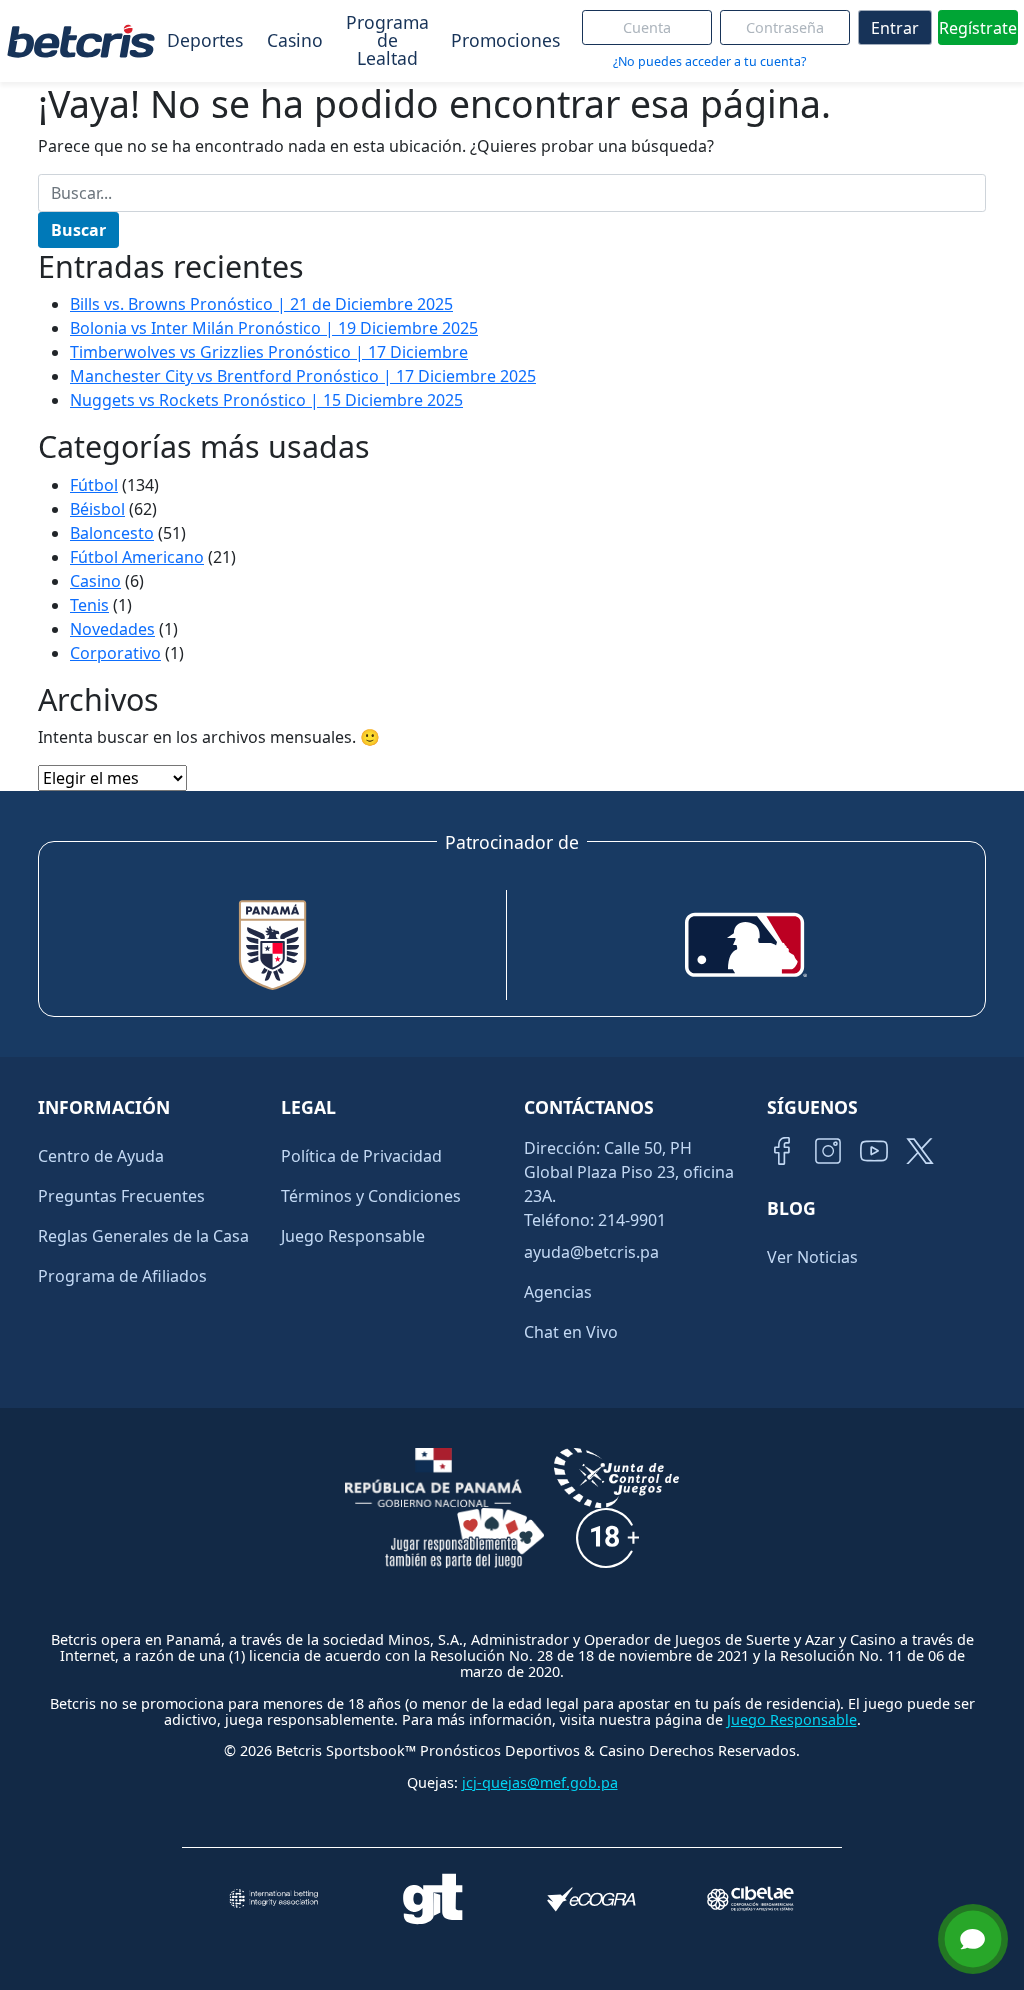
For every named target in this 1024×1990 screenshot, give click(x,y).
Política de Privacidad (361, 1156)
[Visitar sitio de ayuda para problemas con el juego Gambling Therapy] (432, 1899)
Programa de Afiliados (122, 1276)
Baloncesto (112, 533)
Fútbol (94, 485)
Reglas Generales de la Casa (143, 1236)
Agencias (558, 1292)
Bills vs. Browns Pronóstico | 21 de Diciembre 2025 (261, 304)
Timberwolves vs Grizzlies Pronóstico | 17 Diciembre (269, 352)
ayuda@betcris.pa (591, 1252)
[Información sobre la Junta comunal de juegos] (616, 1478)
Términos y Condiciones (371, 1196)
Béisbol (97, 509)
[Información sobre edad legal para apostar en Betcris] (607, 1538)
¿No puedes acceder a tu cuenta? (709, 61)
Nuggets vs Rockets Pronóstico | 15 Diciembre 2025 (266, 400)
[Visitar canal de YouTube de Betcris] (874, 1151)
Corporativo (115, 653)
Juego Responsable (353, 1236)
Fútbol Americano (137, 557)
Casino (295, 40)
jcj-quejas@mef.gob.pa (540, 1782)
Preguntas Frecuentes (121, 1196)
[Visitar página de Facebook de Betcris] (782, 1151)
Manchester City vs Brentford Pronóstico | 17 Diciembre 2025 (303, 376)
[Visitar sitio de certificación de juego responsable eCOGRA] (591, 1899)
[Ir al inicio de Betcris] (81, 41)
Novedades (112, 629)
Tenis (89, 605)
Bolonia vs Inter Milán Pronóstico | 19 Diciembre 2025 (274, 328)
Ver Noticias (812, 1257)
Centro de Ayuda (101, 1156)
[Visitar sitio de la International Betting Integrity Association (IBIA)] (273, 1898)
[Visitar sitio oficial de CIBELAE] (750, 1898)
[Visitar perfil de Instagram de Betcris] (828, 1151)
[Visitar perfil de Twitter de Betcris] (920, 1151)
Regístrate (978, 28)
